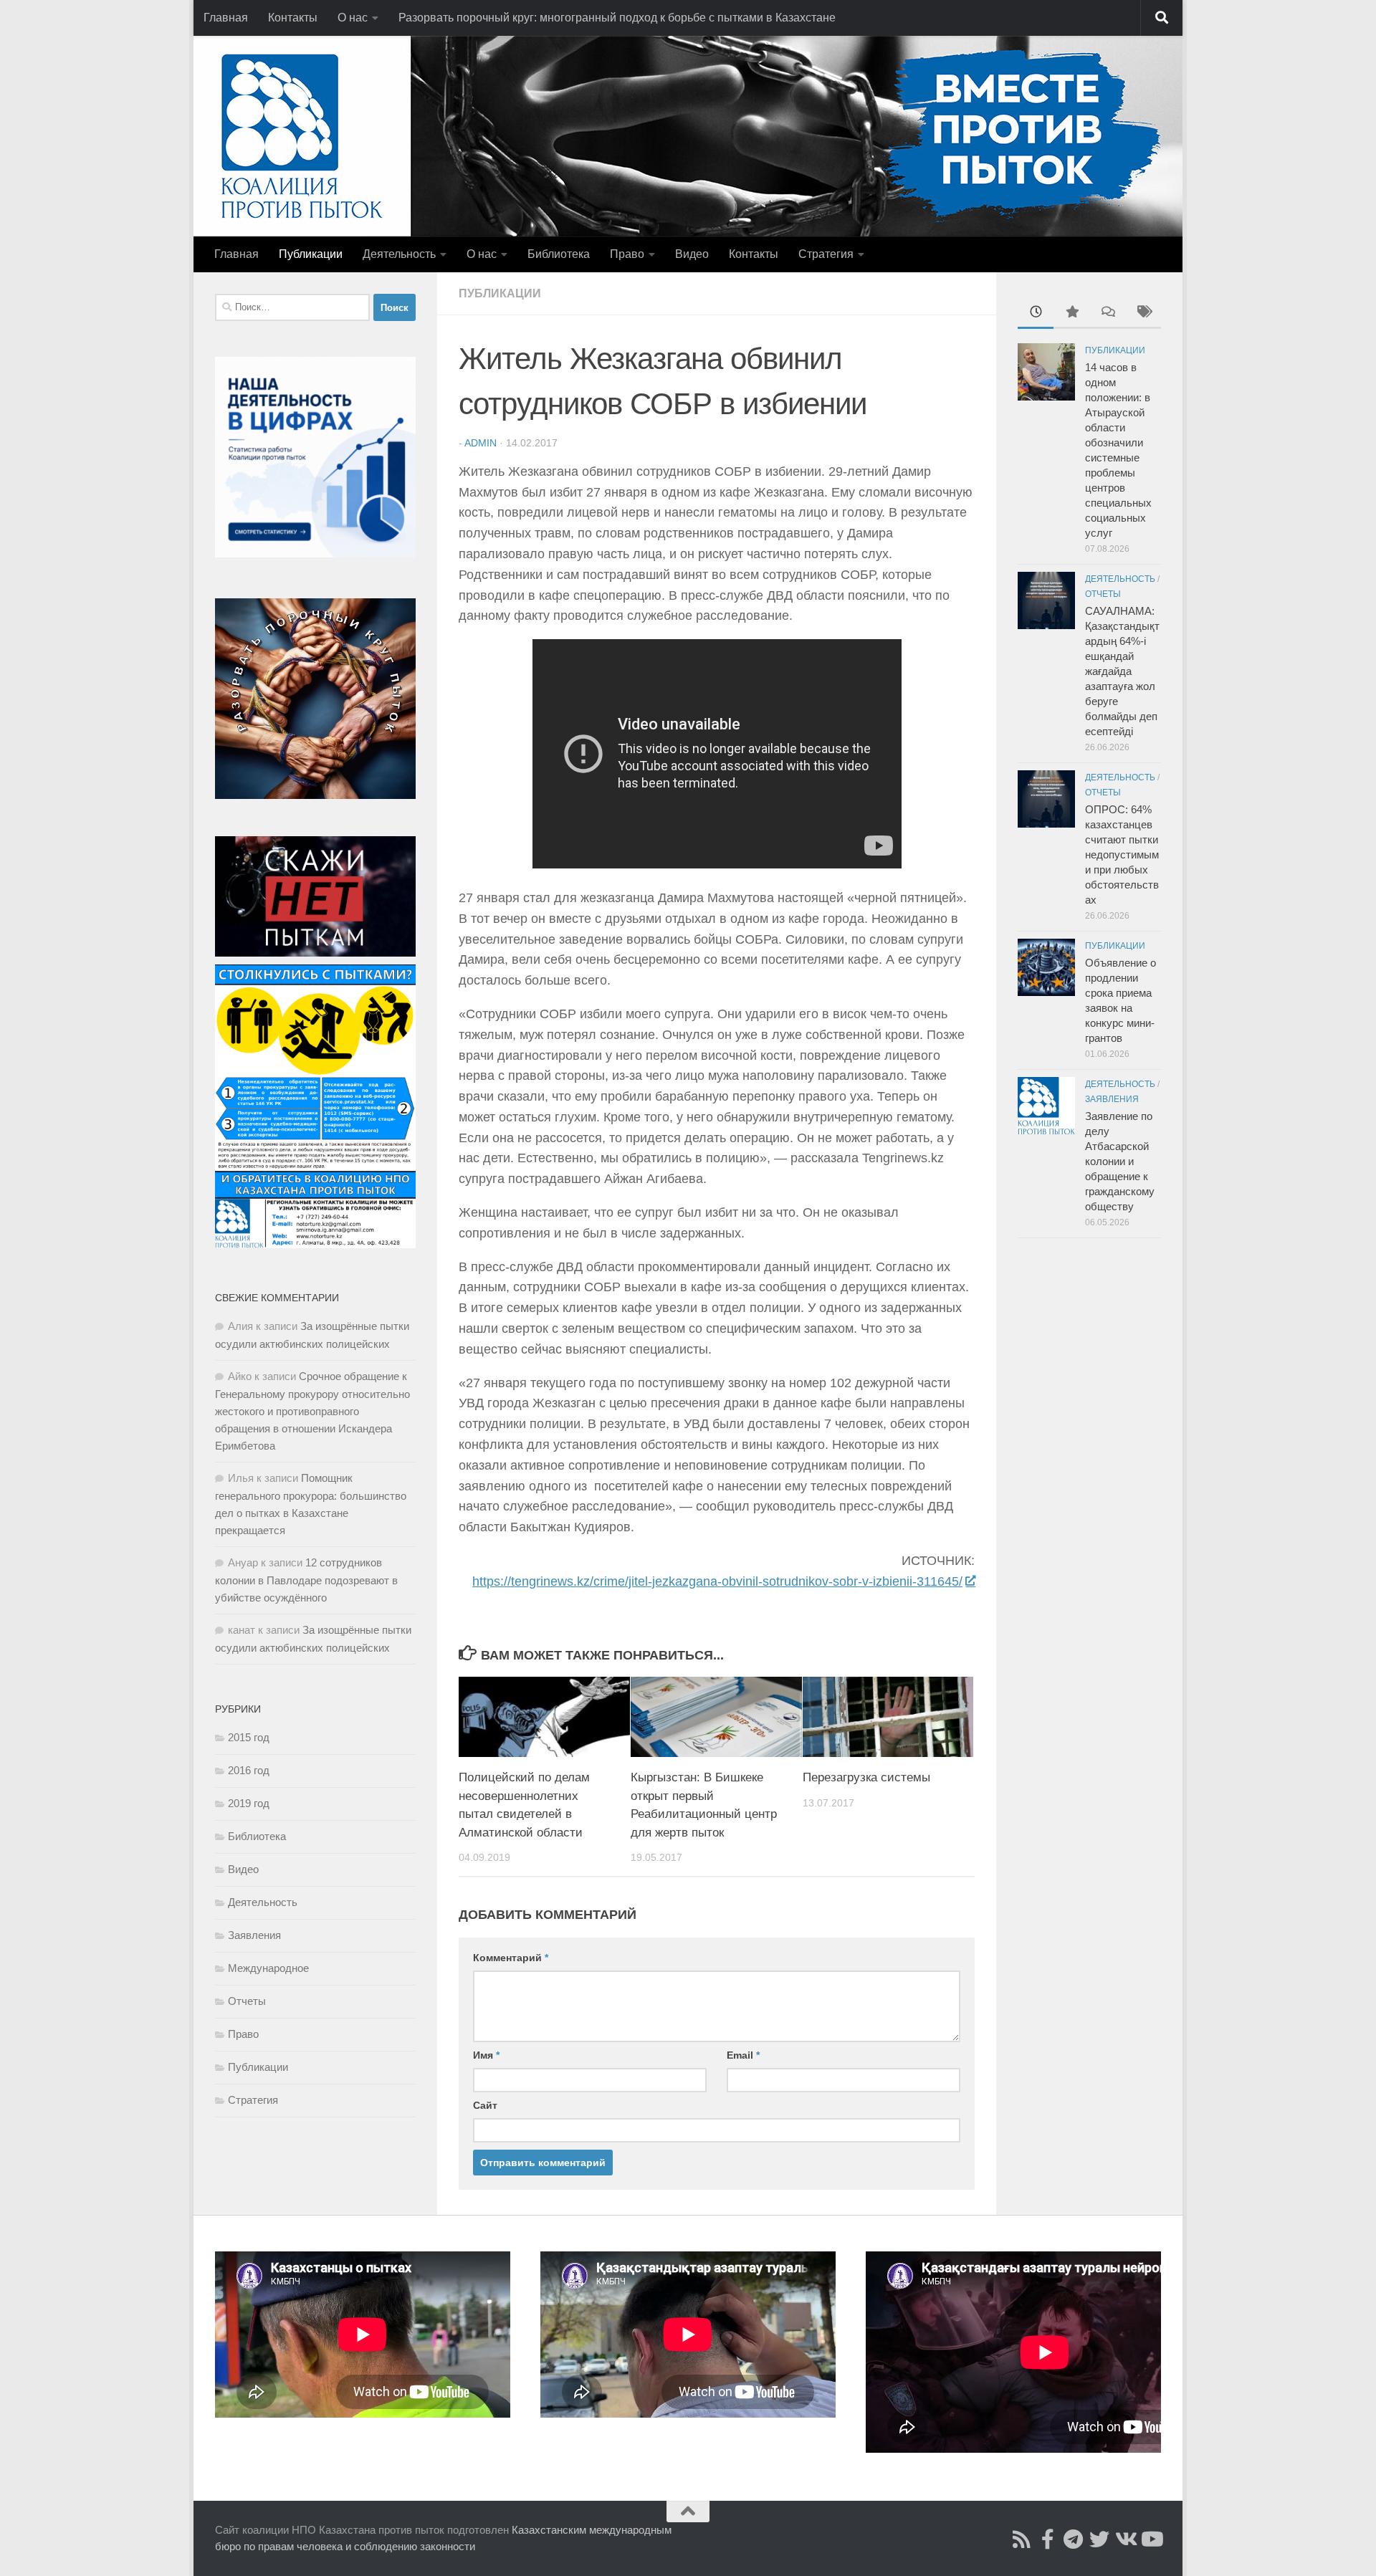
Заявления (254, 1935)
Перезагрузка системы (866, 1777)
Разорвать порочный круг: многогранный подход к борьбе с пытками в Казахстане (617, 18)
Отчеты (247, 2001)
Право (627, 254)
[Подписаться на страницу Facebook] (1048, 2539)
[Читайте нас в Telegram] (1074, 2539)
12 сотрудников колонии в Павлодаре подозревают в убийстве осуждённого (306, 1580)
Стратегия (826, 254)
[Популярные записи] (1071, 313)
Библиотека (559, 254)
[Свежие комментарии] (1107, 313)
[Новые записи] (1036, 313)
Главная (226, 18)
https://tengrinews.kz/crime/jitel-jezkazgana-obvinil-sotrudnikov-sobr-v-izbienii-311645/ (717, 1581)
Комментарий (511, 1958)
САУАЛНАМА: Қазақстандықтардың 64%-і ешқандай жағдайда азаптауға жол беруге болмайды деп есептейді (1122, 671)
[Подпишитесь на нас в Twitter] (1099, 2539)
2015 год (249, 1737)
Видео (692, 254)
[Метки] (1143, 313)
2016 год (249, 1770)
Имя (486, 2055)
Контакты (293, 18)
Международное (268, 1968)
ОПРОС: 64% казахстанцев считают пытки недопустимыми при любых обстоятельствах (1122, 854)
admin (481, 443)
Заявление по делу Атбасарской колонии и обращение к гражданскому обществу (1120, 1161)
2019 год (249, 1803)
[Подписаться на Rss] (1022, 2539)
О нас (353, 18)
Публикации (311, 254)
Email (743, 2055)
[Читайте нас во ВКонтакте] (1125, 2539)
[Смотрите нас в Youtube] (1151, 2539)
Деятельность (399, 254)
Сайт (485, 2105)
